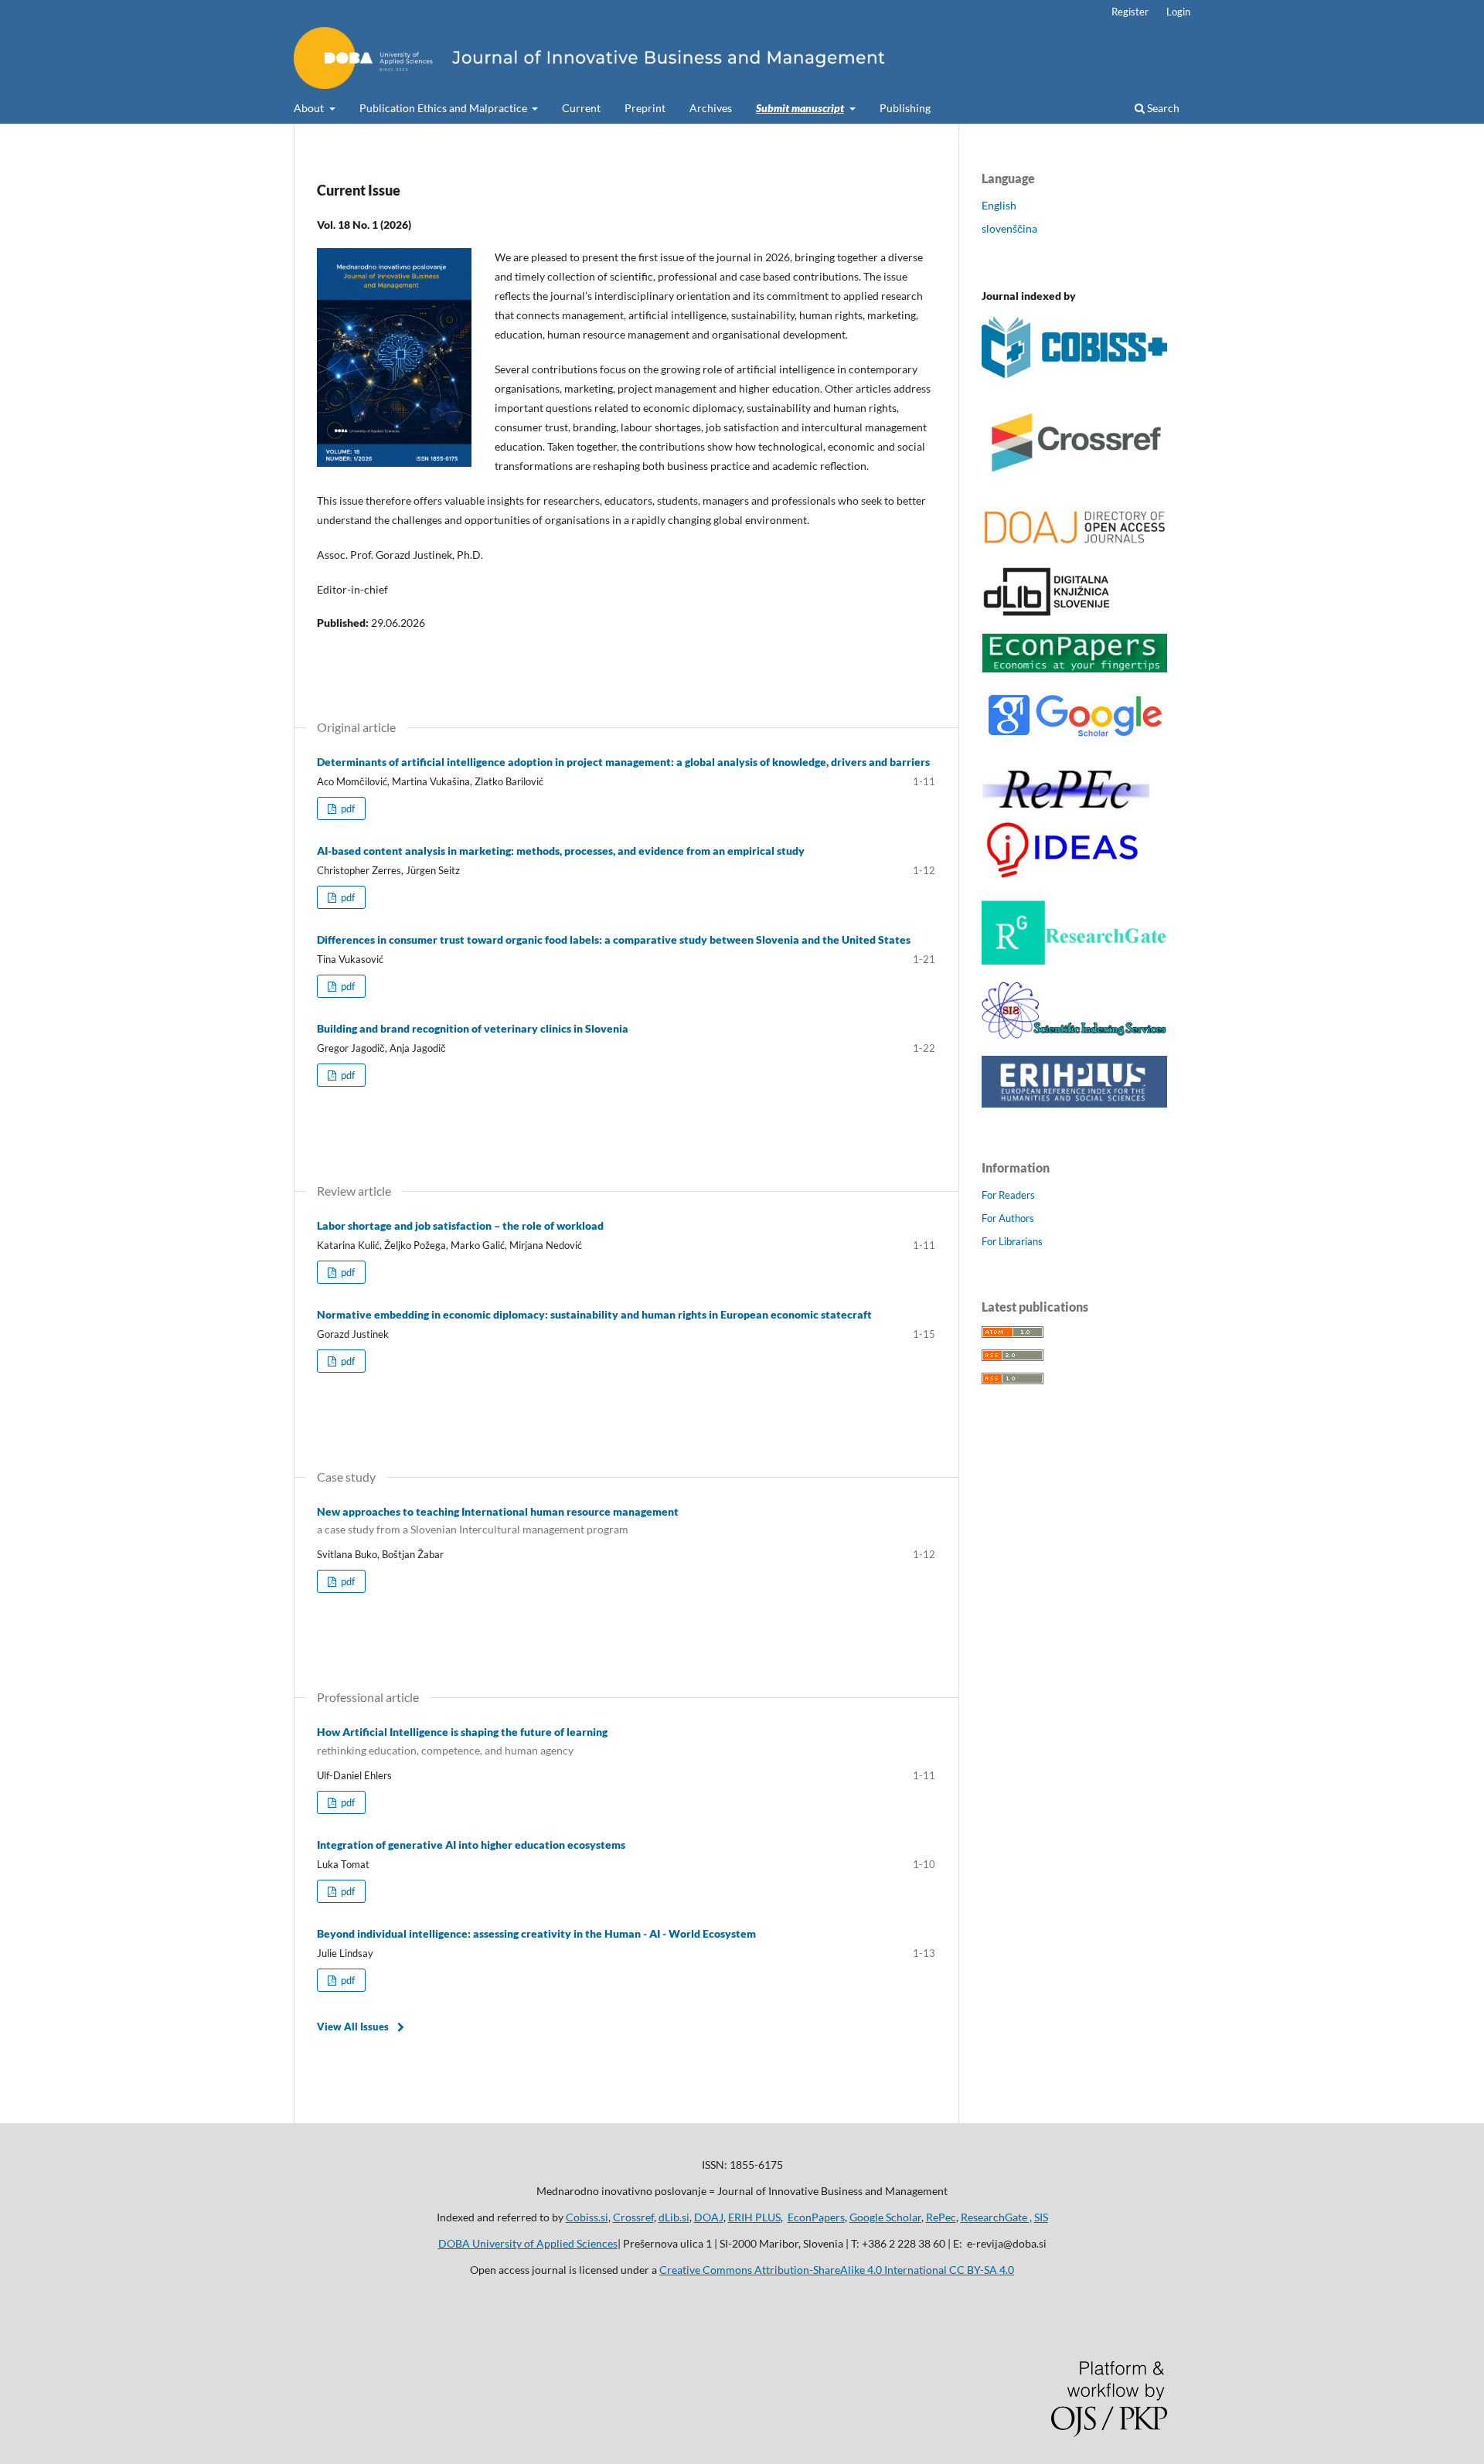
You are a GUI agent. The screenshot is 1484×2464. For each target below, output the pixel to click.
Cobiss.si (587, 2217)
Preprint (645, 108)
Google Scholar (885, 2217)
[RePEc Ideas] (1065, 879)
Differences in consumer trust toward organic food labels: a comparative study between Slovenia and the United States (614, 939)
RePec (941, 2217)
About (310, 108)
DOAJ (709, 2217)
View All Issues (353, 2027)
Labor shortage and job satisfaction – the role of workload (460, 1225)
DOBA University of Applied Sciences (528, 2243)
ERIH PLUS (754, 2217)
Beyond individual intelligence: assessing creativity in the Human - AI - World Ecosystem (536, 1933)
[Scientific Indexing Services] (1074, 1035)
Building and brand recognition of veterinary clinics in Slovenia (473, 1028)
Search (1162, 108)
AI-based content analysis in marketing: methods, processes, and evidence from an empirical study (561, 851)
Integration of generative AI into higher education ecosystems (471, 1845)
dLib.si (674, 2217)
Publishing (905, 108)
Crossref (633, 2217)
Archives (711, 108)
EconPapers (816, 2217)
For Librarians (1012, 1241)
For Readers (1008, 1195)
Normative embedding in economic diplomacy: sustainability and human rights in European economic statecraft (594, 1314)
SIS (1041, 2217)
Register (1130, 12)
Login (1178, 12)
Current (581, 108)
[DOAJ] (1074, 545)
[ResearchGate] (1074, 960)
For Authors (1008, 1218)
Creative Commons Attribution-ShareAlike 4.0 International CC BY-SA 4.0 (837, 2270)
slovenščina (1009, 228)
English (999, 205)
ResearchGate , (996, 2217)
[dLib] (1047, 612)
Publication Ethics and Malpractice (444, 108)
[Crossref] (1074, 483)
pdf (347, 808)
